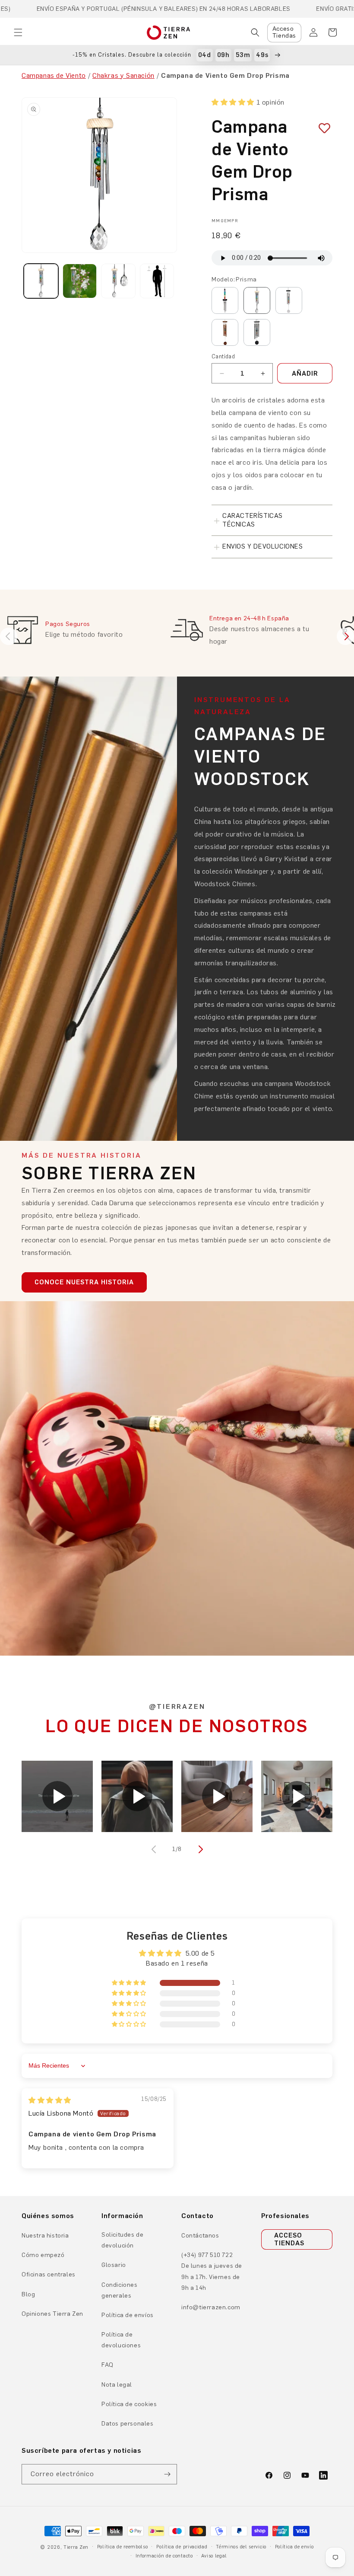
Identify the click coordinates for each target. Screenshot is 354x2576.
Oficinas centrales (49, 2274)
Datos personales (128, 2424)
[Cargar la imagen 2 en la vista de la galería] (80, 281)
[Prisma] (257, 300)
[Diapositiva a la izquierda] (155, 1849)
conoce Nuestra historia (84, 1282)
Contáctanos (200, 2236)
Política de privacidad (182, 2547)
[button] (18, 32)
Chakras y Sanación (123, 75)
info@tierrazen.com (211, 2307)
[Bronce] (225, 332)
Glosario (114, 2265)
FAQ (107, 2365)
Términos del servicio (241, 2547)
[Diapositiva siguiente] (345, 636)
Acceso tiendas (289, 2239)
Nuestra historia (45, 2236)
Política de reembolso (123, 2547)
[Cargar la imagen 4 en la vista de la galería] (157, 281)
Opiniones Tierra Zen (52, 2314)
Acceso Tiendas (284, 32)
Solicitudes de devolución (122, 2240)
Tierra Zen (76, 2547)
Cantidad (223, 356)
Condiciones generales (120, 2290)
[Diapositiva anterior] (9, 636)
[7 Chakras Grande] (257, 332)
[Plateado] (289, 300)
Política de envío (294, 2547)
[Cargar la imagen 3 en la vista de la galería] (118, 281)
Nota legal (117, 2385)
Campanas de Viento (54, 75)
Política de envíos (128, 2315)
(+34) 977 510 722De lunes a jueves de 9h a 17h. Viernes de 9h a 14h (212, 2271)
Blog (28, 2294)
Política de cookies (129, 2404)
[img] (50, 2100)
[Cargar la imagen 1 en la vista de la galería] (41, 281)
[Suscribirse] (167, 2474)
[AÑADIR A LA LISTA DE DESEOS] (321, 129)
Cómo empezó (43, 2255)
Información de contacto (164, 2556)
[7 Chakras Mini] (225, 300)
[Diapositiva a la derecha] (199, 1849)
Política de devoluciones (121, 2340)
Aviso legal (214, 2556)
